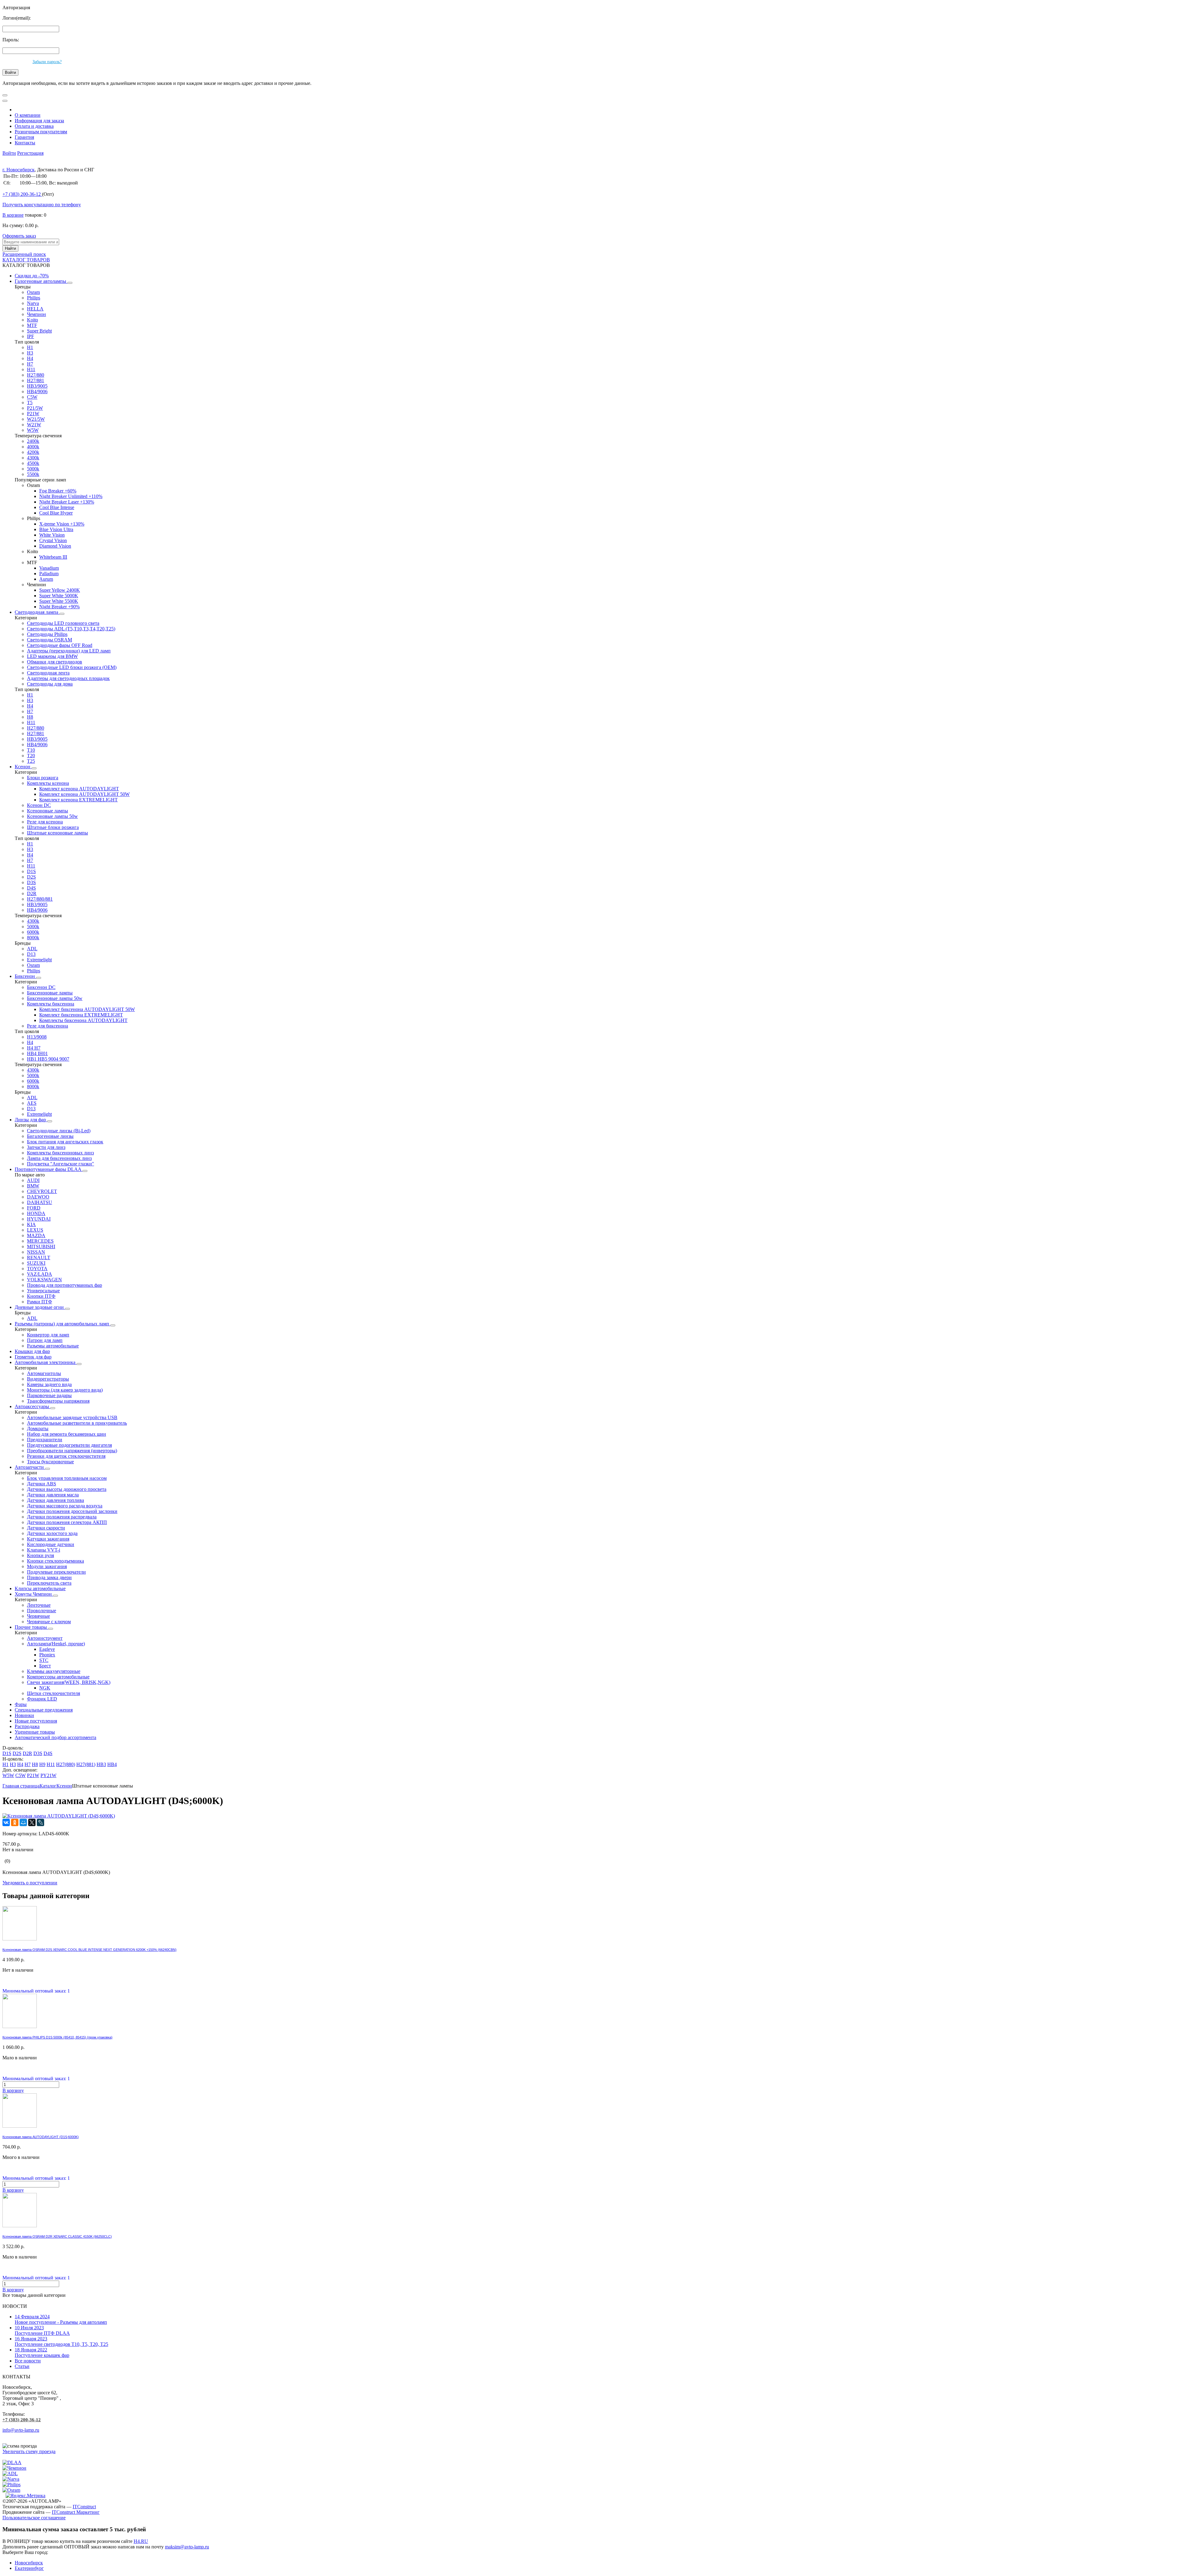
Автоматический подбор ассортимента (55, 1737)
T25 (31, 761)
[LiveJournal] (40, 1822)
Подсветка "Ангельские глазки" (61, 1164)
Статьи (22, 2366)
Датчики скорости (46, 1528)
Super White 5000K (59, 596)
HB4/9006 (37, 391)
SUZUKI (36, 1263)
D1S (31, 871)
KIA (31, 1224)
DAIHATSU (40, 1202)
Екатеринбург (29, 2568)
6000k (33, 932)
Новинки (24, 1715)
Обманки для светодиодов (55, 662)
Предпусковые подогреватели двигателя (69, 1445)
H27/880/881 (40, 899)
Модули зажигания (47, 1566)
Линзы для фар (31, 1120)
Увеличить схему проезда (29, 2451)
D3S (31, 882)
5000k (33, 469)
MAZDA (36, 1235)
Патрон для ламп (45, 1340)
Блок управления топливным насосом (67, 1478)
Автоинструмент (45, 1638)
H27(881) (86, 1764)
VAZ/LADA (40, 1274)
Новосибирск (29, 2563)
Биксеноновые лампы (50, 993)
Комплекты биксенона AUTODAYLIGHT (83, 1020)
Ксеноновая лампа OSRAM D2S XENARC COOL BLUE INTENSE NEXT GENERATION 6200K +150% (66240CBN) (90, 1950)
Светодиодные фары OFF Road (60, 645)
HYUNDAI (39, 1219)
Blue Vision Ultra (56, 529)
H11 (31, 369)
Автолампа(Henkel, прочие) (56, 1644)
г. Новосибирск (19, 170)
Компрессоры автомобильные (58, 1677)
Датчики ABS (42, 1484)
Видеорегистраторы (48, 1379)
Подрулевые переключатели (56, 1572)
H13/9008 (37, 1037)
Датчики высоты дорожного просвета (67, 1489)
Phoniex (47, 1655)
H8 (30, 717)
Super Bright (39, 331)
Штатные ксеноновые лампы (57, 833)
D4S (31, 888)
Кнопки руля (40, 1555)
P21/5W (35, 408)
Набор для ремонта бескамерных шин (67, 1434)
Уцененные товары (35, 1732)
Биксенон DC (41, 987)
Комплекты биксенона (51, 1004)
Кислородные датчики (51, 1544)
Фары (21, 1704)
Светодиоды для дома (50, 684)
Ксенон (23, 767)
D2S (31, 877)
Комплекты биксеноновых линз (60, 1153)
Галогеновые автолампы (41, 281)
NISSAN (36, 1252)
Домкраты (38, 1429)
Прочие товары (31, 1627)
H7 (30, 364)
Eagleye (47, 1649)
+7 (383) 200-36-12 (22, 2420)
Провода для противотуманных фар (65, 1285)
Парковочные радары (49, 1395)
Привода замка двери (49, 1577)
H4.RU (141, 2541)
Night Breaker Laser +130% (67, 502)
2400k (33, 441)
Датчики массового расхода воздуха (65, 1506)
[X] (32, 1822)
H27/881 (36, 380)
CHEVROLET (42, 1191)
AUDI (33, 1180)
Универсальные (43, 1291)
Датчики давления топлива (55, 1500)
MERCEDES (40, 1241)
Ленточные (39, 1605)
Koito (32, 320)
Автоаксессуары (32, 1406)
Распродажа (27, 1726)
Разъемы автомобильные (53, 1346)
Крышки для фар (32, 1351)
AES (32, 1103)
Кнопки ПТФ (41, 1296)
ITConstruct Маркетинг (76, 2512)
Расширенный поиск (24, 254)
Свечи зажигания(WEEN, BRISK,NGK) (69, 1682)
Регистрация (30, 153)
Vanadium (49, 568)
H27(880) (66, 1764)
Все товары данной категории (34, 2295)
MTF (32, 325)
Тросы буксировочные (50, 1462)
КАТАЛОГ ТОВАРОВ (26, 260)
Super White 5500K (59, 601)
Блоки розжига (43, 778)
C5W (32, 397)
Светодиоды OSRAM (50, 640)
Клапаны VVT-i (44, 1550)
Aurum (46, 579)
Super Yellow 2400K (60, 590)
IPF (30, 336)
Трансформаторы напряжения (58, 1401)
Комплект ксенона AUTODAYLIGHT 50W (84, 794)
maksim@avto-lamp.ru (187, 2547)
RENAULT (39, 1258)
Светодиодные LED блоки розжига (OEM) (72, 667)
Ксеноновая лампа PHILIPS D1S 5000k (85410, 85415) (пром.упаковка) (57, 2037)
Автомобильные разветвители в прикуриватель (77, 1423)
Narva (33, 303)
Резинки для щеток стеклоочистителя (66, 1456)
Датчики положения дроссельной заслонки (72, 1511)
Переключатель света (49, 1583)
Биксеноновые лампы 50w (55, 998)
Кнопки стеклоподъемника (55, 1561)
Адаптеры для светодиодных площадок (68, 678)
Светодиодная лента (48, 673)
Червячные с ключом (49, 1622)
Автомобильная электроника (46, 1362)
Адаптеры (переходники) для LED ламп (69, 651)
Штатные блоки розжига (53, 827)
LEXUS (35, 1230)
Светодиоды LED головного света (63, 623)
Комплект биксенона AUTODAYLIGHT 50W (87, 1009)
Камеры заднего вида (49, 1384)
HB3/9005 (37, 386)
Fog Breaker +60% (58, 491)
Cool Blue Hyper (56, 513)
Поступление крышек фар (42, 2352)
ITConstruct (84, 2507)
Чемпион (36, 314)
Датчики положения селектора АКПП (67, 1522)
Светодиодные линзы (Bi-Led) (59, 1131)
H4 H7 (34, 1048)
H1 (30, 347)
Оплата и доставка (34, 126)
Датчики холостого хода (52, 1533)
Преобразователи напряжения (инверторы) (72, 1451)
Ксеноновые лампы (48, 811)
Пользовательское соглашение (34, 2518)
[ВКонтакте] (6, 1822)
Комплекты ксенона (48, 783)
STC (44, 1660)
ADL (32, 949)
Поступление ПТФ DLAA (42, 2330)
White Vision (52, 535)
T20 (31, 756)
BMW (33, 1186)
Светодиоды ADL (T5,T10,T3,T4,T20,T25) (71, 629)
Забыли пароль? (47, 62)
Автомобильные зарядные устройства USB (72, 1417)
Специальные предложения (44, 1710)
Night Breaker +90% (59, 607)
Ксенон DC (39, 805)
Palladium (49, 574)
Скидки (32, 276)
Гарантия (24, 137)
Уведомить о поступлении (30, 1883)
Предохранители (45, 1440)
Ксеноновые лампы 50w (52, 816)
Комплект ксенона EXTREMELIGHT (78, 800)
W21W (34, 425)
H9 (42, 1764)
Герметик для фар (33, 1357)
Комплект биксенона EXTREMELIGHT (81, 1015)
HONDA (36, 1213)
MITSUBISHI (41, 1246)
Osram (33, 292)
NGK (45, 1688)
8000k (33, 938)
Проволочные (42, 1611)
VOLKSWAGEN (44, 1280)
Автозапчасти (30, 1467)
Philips (34, 298)
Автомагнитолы (44, 1373)
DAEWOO (38, 1197)
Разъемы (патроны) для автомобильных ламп (63, 1324)
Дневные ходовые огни (40, 1307)
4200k (33, 452)
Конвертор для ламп (48, 1335)
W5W (33, 430)
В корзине (13, 215)
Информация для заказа (39, 121)
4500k (33, 463)
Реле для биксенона (48, 1026)
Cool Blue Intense (57, 507)
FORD (34, 1208)
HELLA (35, 309)
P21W (33, 414)
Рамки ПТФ (40, 1302)
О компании (28, 115)
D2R (32, 893)
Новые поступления (36, 1721)
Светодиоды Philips (47, 634)
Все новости (28, 2361)
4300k (33, 458)
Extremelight (39, 960)
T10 (31, 750)
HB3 (101, 1764)
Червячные (38, 1616)
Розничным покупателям (41, 132)
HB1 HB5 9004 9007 (48, 1059)
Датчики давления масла (53, 1495)
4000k (33, 447)
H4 (30, 358)
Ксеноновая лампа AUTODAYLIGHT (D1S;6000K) (41, 2137)
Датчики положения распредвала (62, 1517)
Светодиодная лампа (37, 612)
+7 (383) (22, 194)
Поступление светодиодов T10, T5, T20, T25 (61, 2341)
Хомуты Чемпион (34, 1594)
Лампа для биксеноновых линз (59, 1158)
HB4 (112, 1764)
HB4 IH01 (37, 1053)
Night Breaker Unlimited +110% (71, 496)
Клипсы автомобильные (40, 1588)
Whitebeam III (53, 557)
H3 (30, 353)
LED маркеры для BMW (52, 656)
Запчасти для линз (46, 1147)
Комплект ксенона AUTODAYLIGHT (79, 789)
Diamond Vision (55, 546)
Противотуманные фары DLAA (49, 1169)
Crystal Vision (53, 540)
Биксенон (25, 976)
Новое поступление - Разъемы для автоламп (61, 2319)
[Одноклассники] (15, 1822)
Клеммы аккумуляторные (54, 1671)
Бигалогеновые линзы (50, 1136)
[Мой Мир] (23, 1822)
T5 (30, 403)
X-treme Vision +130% (62, 524)
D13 (31, 954)
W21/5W (36, 419)
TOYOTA (37, 1269)
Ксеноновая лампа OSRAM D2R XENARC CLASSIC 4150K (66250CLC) (57, 2236)
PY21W (48, 1775)
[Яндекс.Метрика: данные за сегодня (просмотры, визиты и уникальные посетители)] (25, 2496)
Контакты (25, 143)
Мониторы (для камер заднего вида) (65, 1390)
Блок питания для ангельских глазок (65, 1142)
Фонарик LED (42, 1699)
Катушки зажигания (48, 1539)
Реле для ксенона (45, 822)
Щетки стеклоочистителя (53, 1693)
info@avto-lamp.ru (21, 2430)
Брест (45, 1666)
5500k (33, 474)
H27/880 (36, 375)
